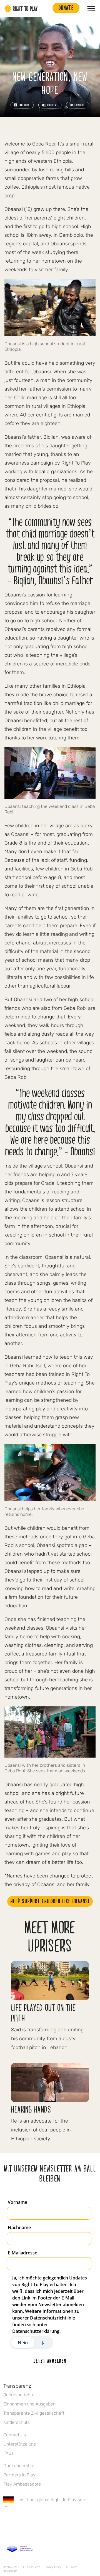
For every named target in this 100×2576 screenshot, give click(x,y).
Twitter (18, 2522)
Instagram (30, 2522)
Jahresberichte (19, 2395)
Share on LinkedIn (78, 105)
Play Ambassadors (22, 2484)
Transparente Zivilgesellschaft (34, 2413)
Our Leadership (19, 2466)
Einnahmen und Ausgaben (29, 2404)
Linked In (41, 2522)
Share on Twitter (50, 105)
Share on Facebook (22, 105)
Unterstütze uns (20, 2444)
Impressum (10, 2571)
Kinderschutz (17, 2422)
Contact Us (15, 2435)
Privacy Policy (53, 2567)
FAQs (8, 2453)
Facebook (6, 2522)
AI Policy (71, 2567)
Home (21, 9)
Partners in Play (19, 2475)
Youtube (53, 2522)
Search (46, 9)
